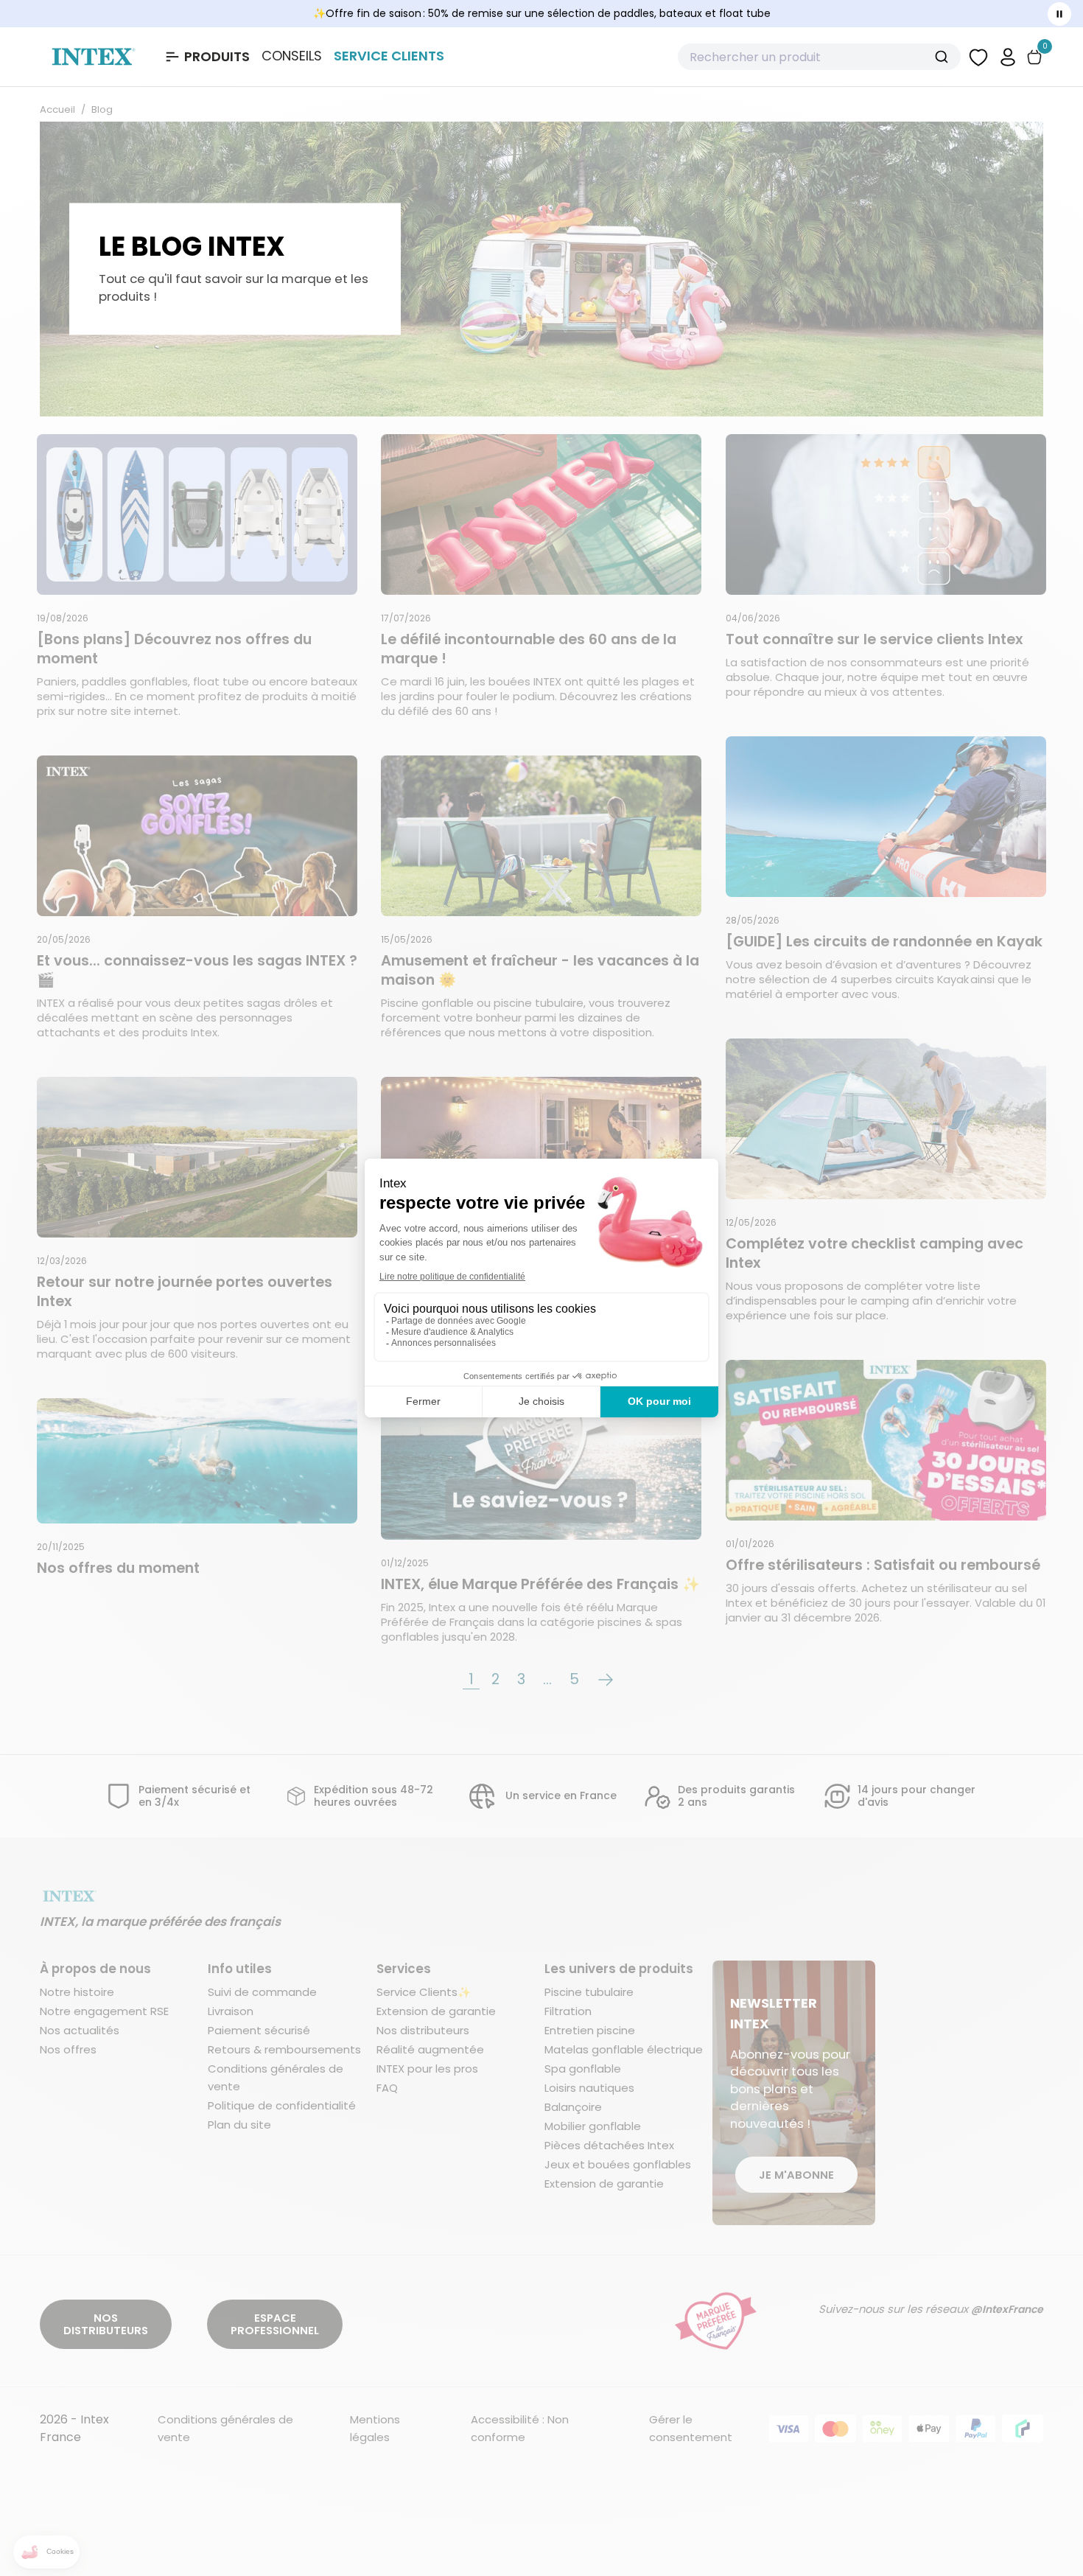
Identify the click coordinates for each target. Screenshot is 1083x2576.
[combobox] (819, 57)
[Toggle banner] (1059, 14)
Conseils (292, 56)
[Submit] (943, 57)
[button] (1008, 56)
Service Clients (389, 56)
